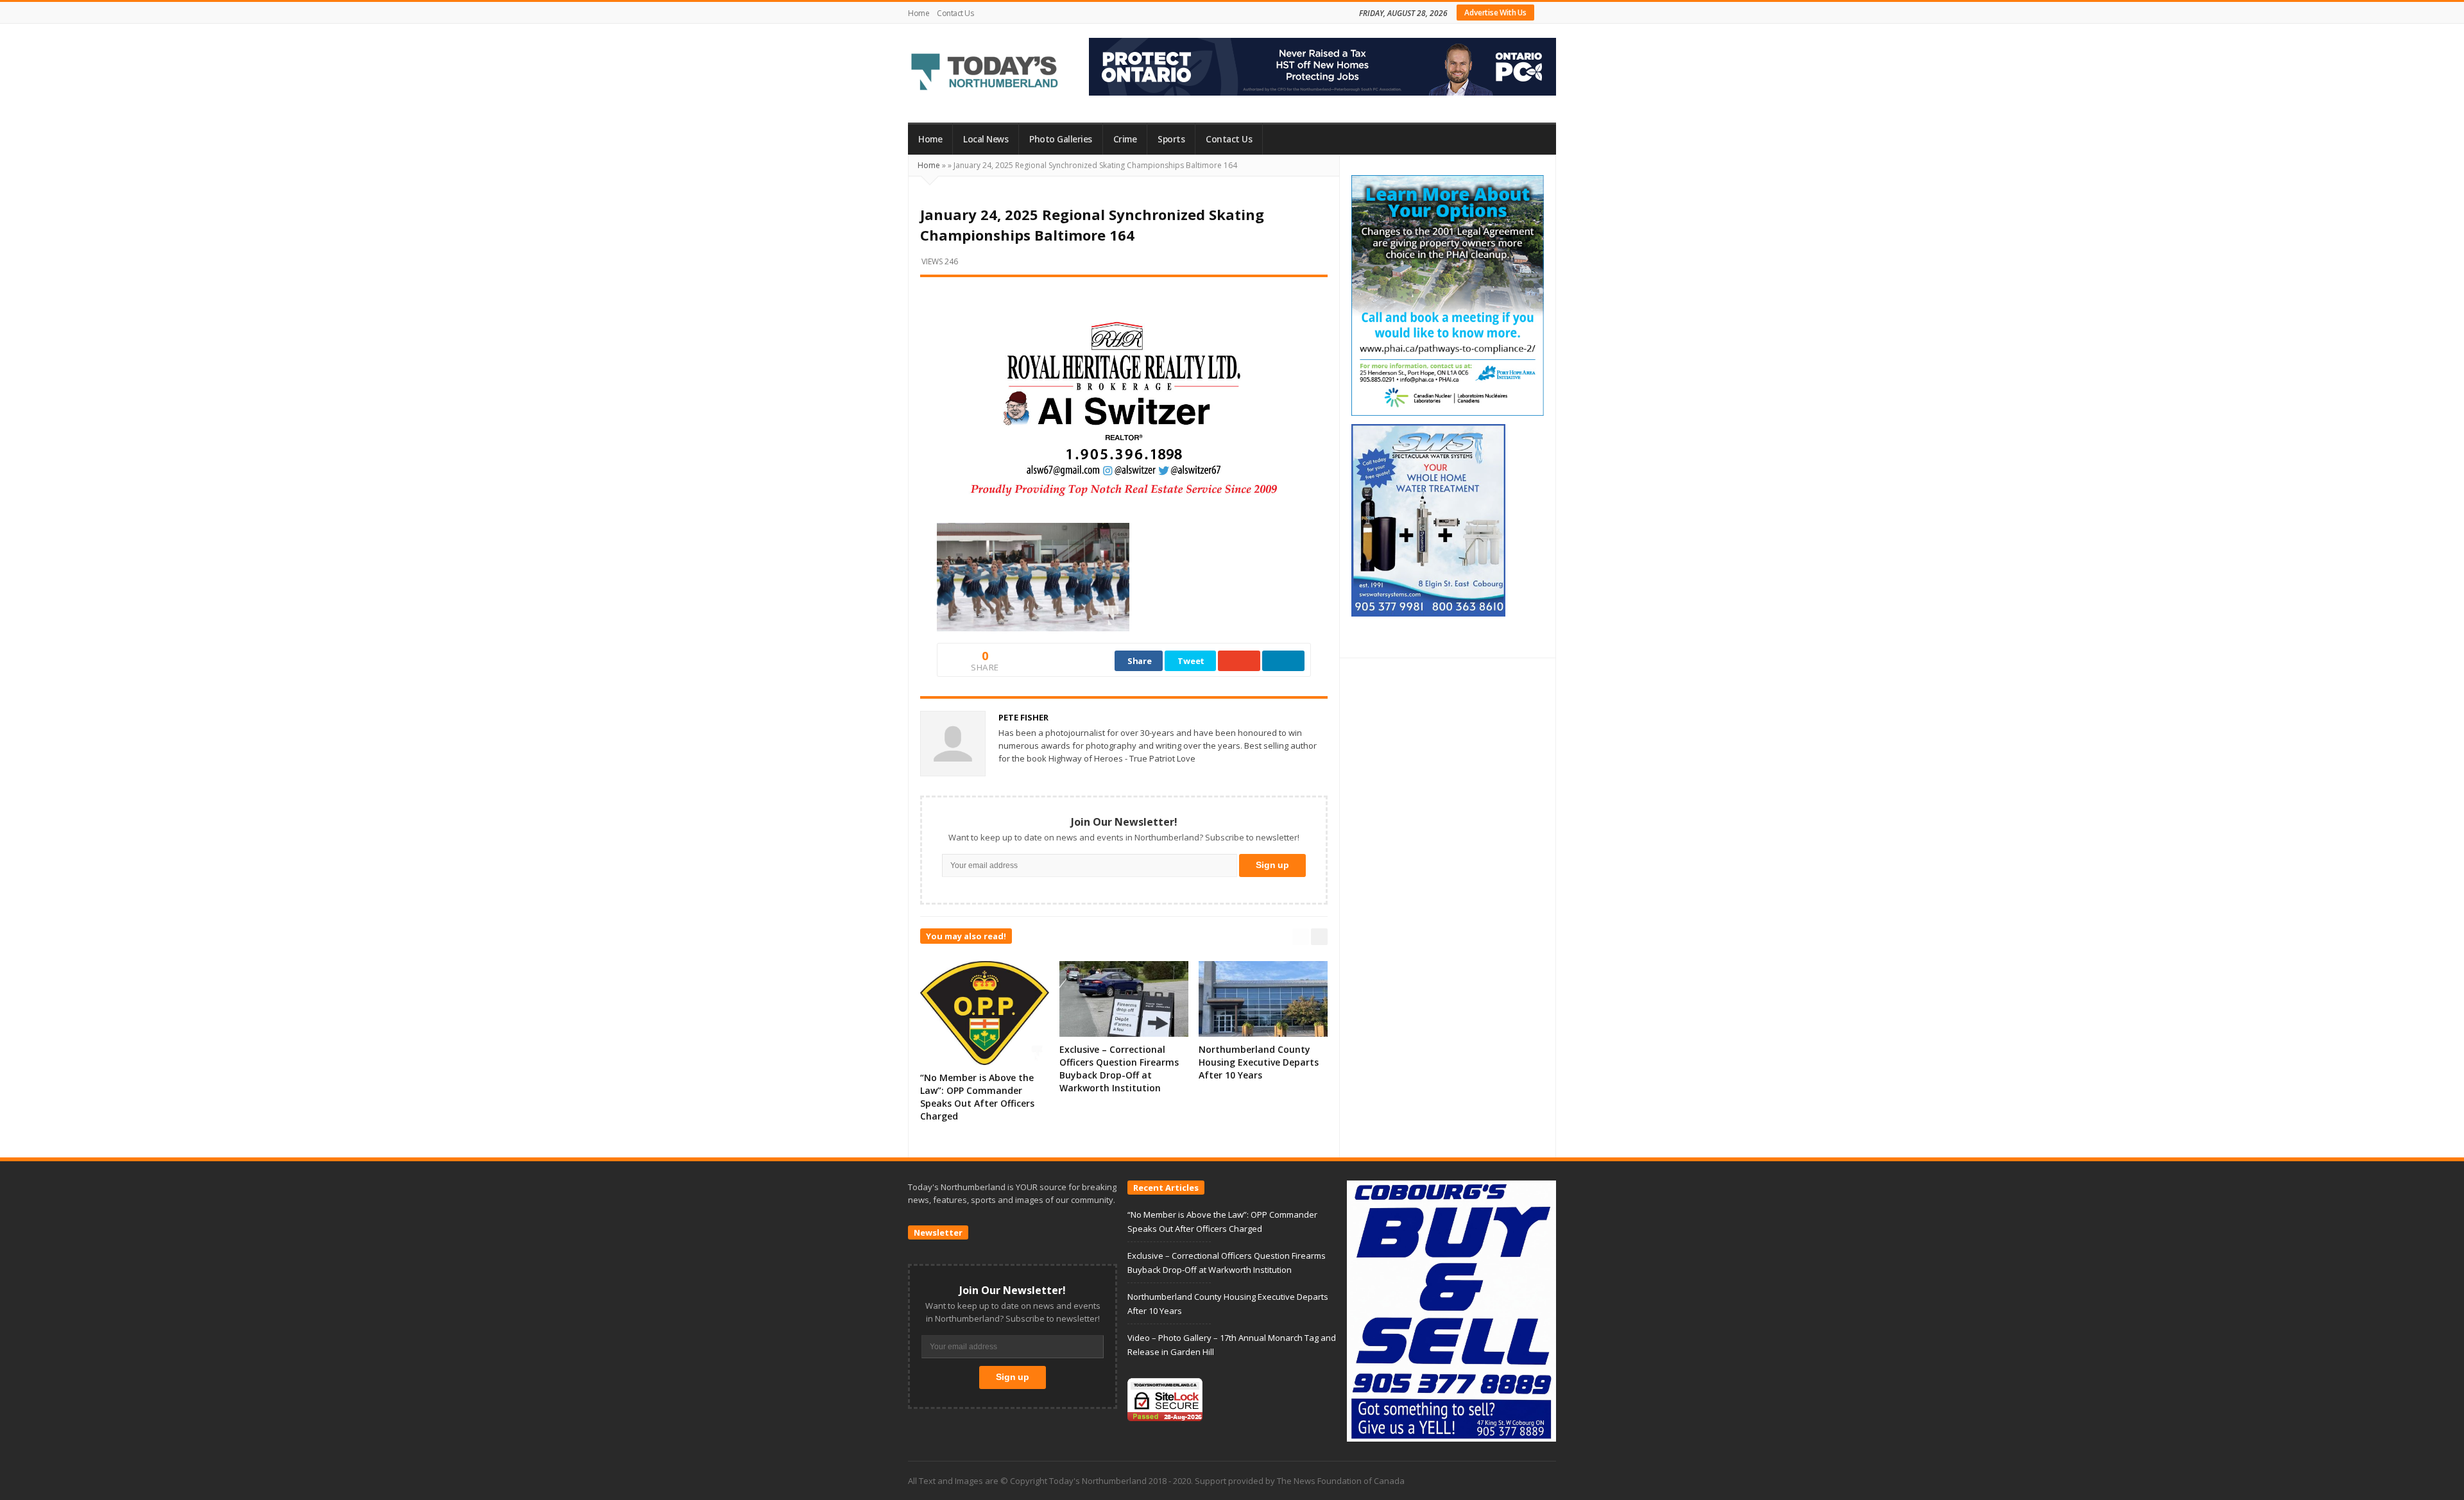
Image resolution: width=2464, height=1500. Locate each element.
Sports (1171, 139)
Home (919, 13)
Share (1140, 661)
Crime (1125, 139)
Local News (986, 139)
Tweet (1191, 661)
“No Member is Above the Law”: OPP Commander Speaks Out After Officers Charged (977, 1097)
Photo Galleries (1061, 139)
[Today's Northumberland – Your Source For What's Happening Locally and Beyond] (985, 73)
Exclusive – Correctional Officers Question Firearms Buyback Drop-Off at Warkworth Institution (1119, 1069)
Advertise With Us (1495, 13)
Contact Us (955, 13)
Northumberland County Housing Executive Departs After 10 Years (1259, 1062)
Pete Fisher (1023, 717)
